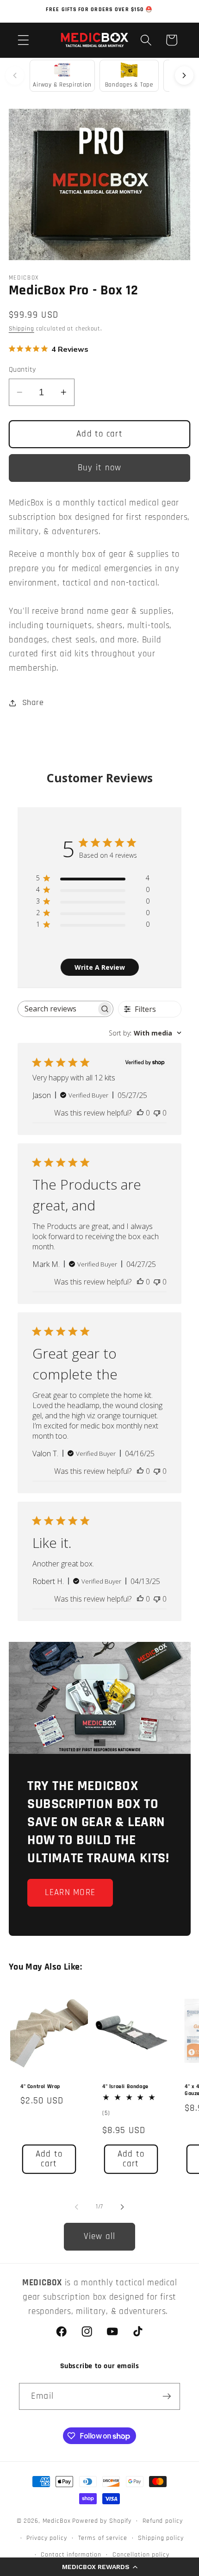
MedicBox (57, 2521)
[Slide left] (77, 2207)
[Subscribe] (167, 2396)
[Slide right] (123, 2207)
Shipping (22, 329)
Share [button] (33, 703)
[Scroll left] (15, 75)
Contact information (71, 2555)
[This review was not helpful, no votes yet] (157, 1113)
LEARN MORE (70, 1893)
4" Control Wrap (40, 2086)
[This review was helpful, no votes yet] (140, 1113)
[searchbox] (57, 1009)
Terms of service (103, 2538)
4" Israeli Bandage (125, 2086)
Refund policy (162, 2521)
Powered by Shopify (102, 2521)
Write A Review (100, 967)
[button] (99, 2567)
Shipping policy (161, 2538)
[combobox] (145, 1033)
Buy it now (100, 468)
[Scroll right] (184, 75)
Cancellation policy (141, 2555)
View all (100, 2236)
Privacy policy (47, 2538)
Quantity (22, 370)
